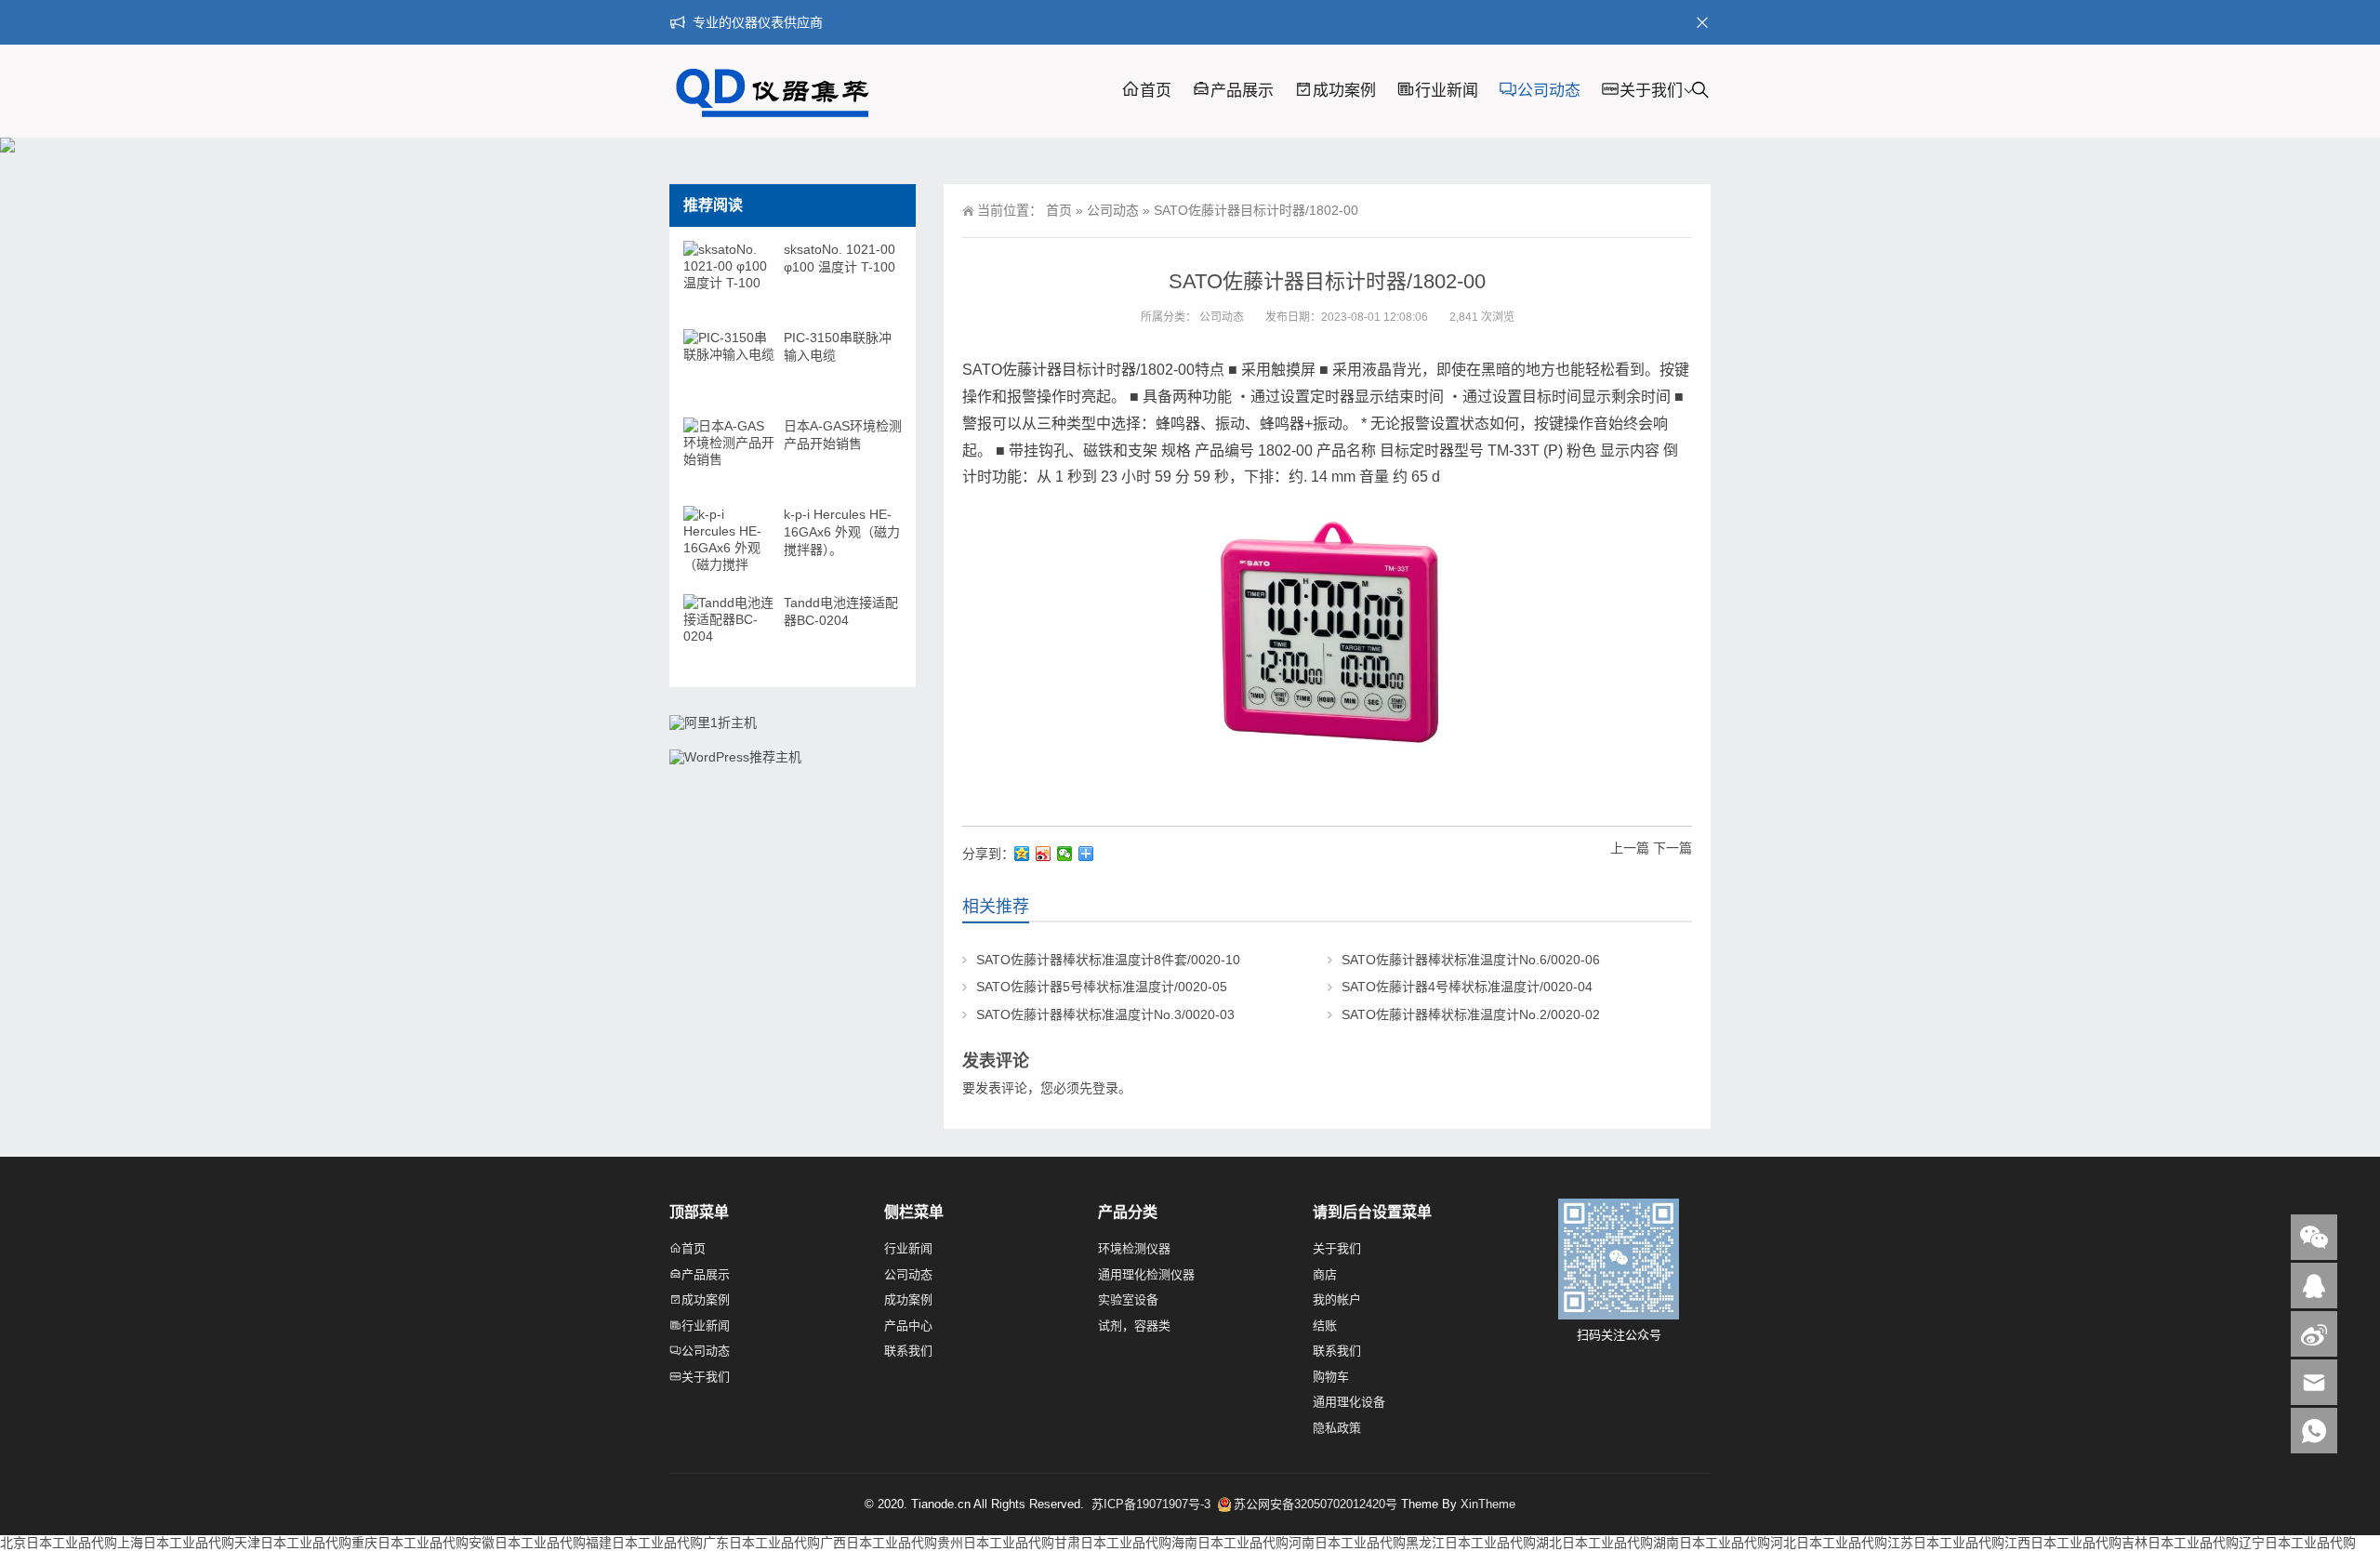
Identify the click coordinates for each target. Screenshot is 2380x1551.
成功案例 (1344, 91)
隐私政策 (1337, 1428)
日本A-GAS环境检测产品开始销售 (843, 435)
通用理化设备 (1349, 1402)
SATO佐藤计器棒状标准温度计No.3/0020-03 (1105, 1014)
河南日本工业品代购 (1347, 1543)
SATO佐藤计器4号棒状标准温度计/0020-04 (1467, 987)
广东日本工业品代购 (761, 1543)
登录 (1105, 1088)
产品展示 (1242, 91)
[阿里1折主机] (713, 722)
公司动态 (1549, 91)
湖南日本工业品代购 (1712, 1543)
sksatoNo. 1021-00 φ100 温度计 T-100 (840, 258)
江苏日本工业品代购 (1946, 1543)
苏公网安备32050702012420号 (1316, 1504)
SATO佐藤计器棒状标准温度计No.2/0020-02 (1471, 1014)
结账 (1325, 1326)
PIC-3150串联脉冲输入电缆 (838, 346)
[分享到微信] (1065, 854)
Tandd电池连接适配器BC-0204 (841, 611)
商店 (1325, 1274)
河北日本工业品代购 (1829, 1543)
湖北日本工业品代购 (1594, 1543)
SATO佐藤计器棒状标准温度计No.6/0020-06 (1471, 960)
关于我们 (1651, 91)
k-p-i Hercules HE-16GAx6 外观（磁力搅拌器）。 (842, 532)
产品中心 (908, 1326)
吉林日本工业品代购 (2180, 1543)
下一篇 (1673, 848)
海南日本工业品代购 (1230, 1543)
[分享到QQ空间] (1022, 854)
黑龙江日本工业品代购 (1471, 1543)
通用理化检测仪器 (1146, 1274)
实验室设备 (1128, 1299)
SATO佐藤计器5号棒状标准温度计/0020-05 (1102, 987)
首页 (1156, 91)
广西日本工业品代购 (879, 1543)
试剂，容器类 (1134, 1326)
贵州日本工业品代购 (996, 1543)
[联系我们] (2314, 1286)
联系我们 (908, 1351)
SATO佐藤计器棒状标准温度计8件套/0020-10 (1108, 960)
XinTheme (1488, 1504)
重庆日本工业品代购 (410, 1543)
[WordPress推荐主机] (735, 757)
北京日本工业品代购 (59, 1543)
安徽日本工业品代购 (527, 1543)
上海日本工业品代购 (176, 1543)
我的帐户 (1337, 1299)
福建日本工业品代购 (644, 1543)
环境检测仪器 (1134, 1248)
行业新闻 (1447, 91)
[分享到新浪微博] (1044, 854)
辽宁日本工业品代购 (2297, 1543)
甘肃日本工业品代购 (1113, 1543)
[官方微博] (2314, 1334)
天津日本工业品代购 (293, 1543)
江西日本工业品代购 (2063, 1543)
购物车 (1331, 1377)
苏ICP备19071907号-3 (1153, 1504)
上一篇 (1630, 848)
